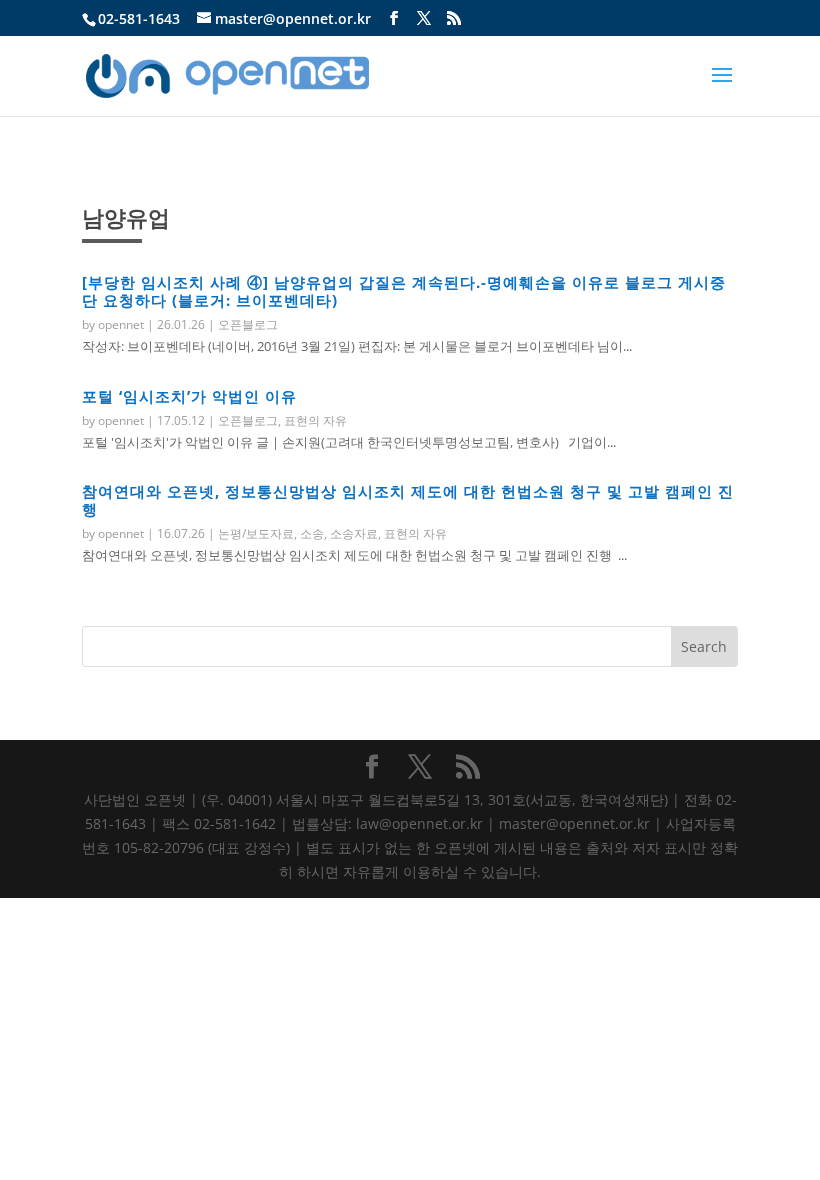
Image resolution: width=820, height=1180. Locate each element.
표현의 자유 (315, 420)
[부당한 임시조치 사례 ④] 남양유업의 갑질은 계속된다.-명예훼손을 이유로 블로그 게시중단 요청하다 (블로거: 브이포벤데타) (404, 291)
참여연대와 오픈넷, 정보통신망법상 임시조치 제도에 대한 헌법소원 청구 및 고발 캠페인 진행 (408, 500)
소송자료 (354, 533)
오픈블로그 (248, 324)
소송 (312, 533)
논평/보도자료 (256, 533)
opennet (121, 324)
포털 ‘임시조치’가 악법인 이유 (189, 396)
